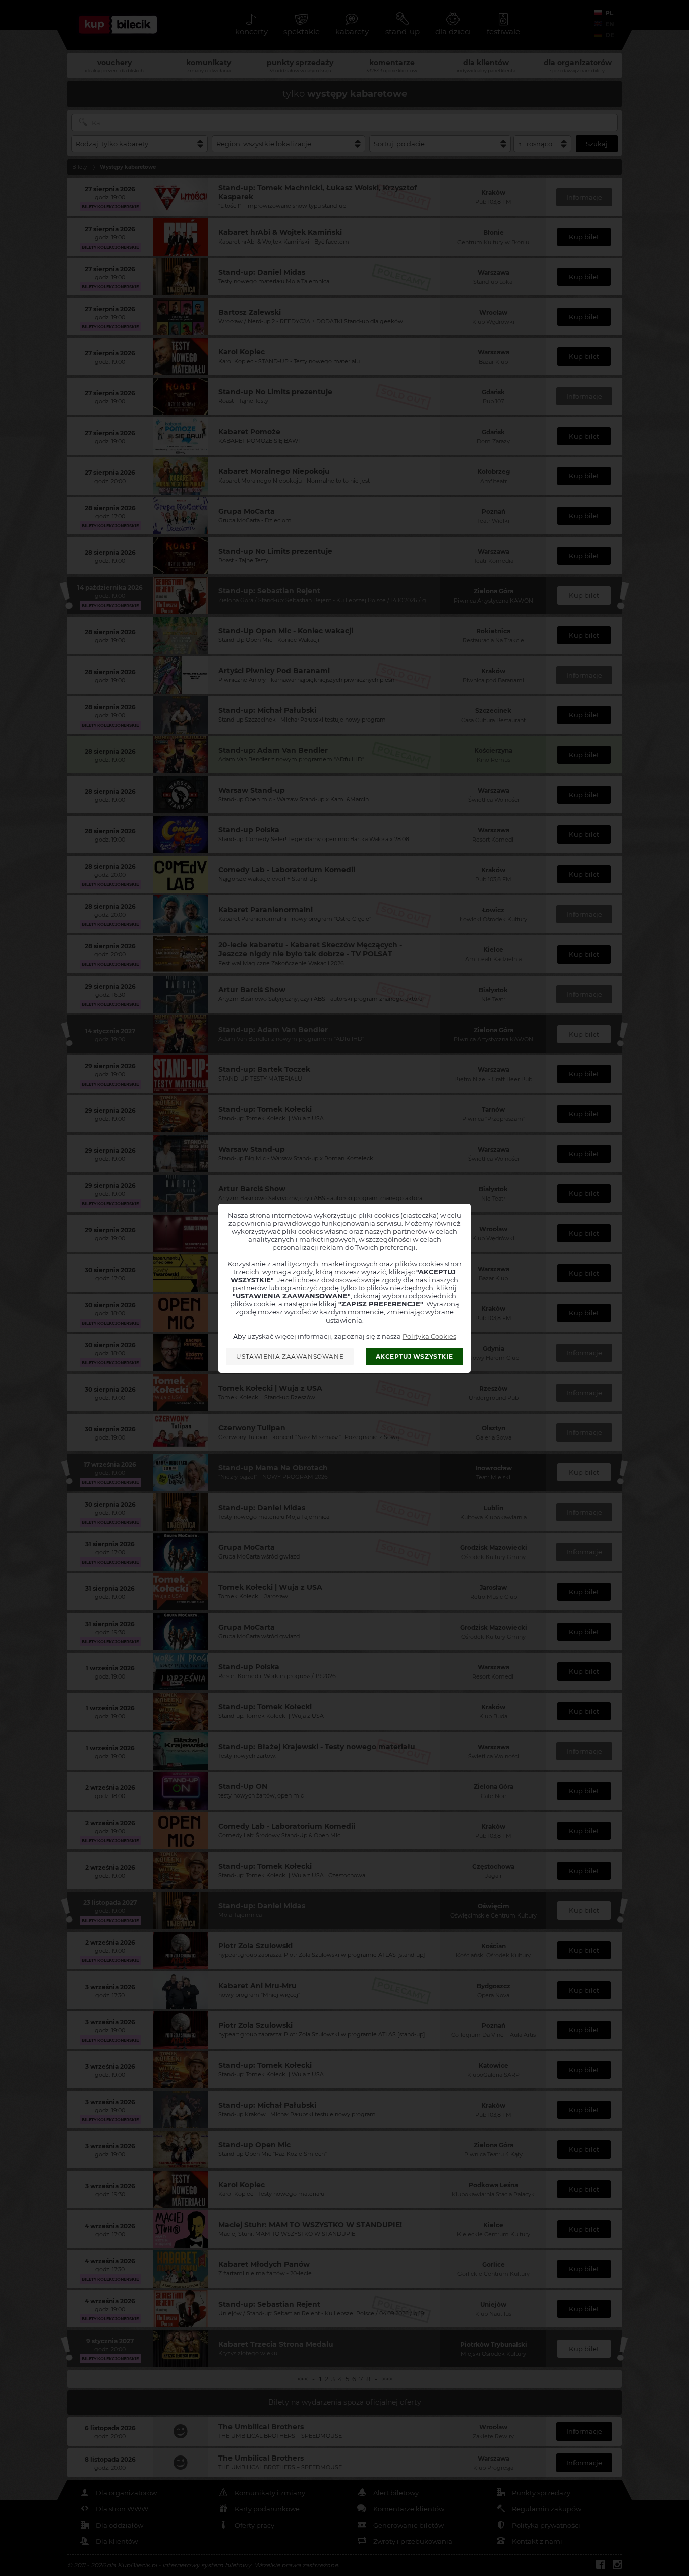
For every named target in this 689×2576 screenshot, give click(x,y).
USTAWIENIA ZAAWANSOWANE (290, 1357)
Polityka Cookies (429, 1336)
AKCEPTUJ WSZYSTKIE (415, 1357)
